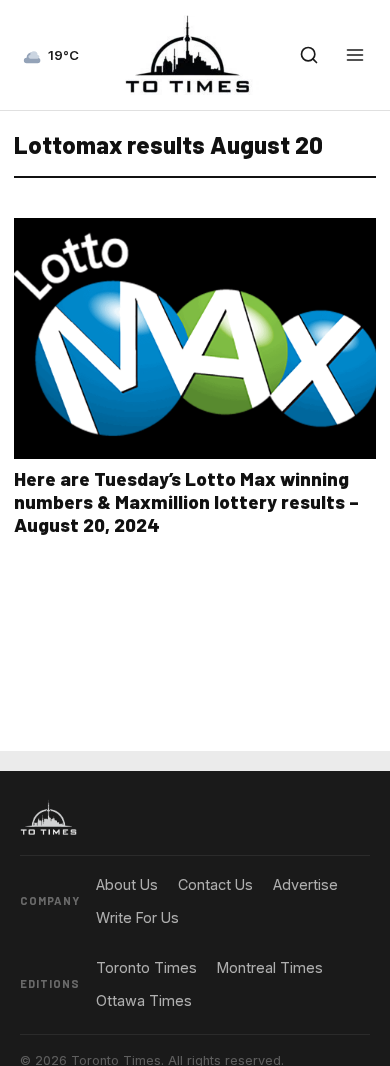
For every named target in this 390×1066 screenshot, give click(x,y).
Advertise (305, 884)
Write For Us (137, 917)
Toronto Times (146, 967)
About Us (127, 884)
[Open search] (309, 55)
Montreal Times (270, 967)
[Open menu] (355, 55)
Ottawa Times (144, 1000)
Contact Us (215, 884)
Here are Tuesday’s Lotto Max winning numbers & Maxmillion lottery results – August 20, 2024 (186, 501)
